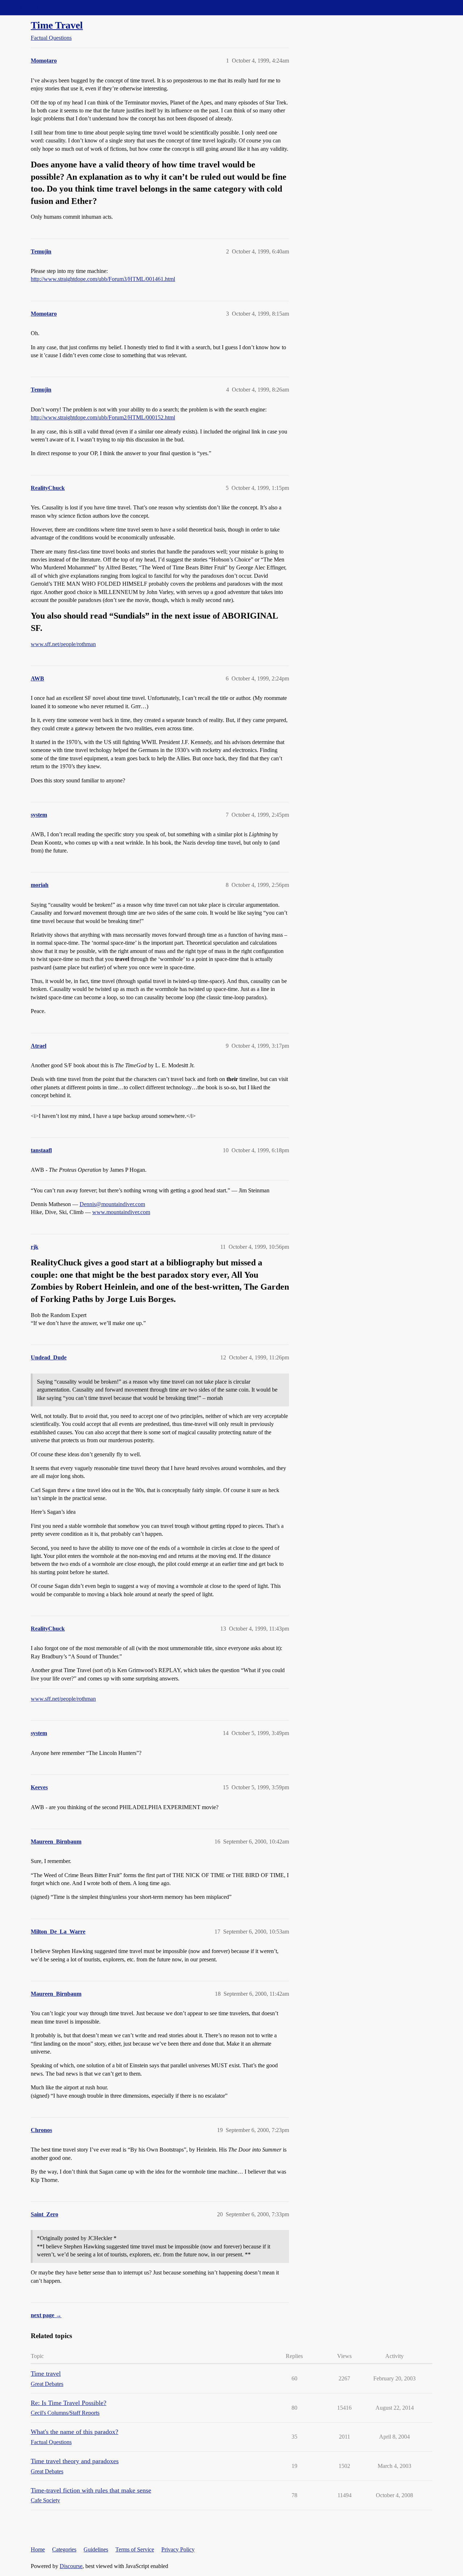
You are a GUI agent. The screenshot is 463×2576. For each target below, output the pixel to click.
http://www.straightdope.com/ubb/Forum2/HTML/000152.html (103, 417)
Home (38, 2549)
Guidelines (96, 2549)
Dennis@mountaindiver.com (112, 1204)
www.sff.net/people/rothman (63, 644)
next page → (46, 2315)
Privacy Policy (178, 2549)
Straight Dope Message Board (38, 7)
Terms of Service (135, 2549)
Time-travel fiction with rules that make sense (91, 2490)
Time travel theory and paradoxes (75, 2461)
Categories (64, 2549)
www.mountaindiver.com (121, 1212)
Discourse (71, 2566)
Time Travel (57, 25)
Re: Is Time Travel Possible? (69, 2403)
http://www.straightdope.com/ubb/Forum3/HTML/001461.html (103, 279)
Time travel (46, 2374)
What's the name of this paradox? (75, 2432)
